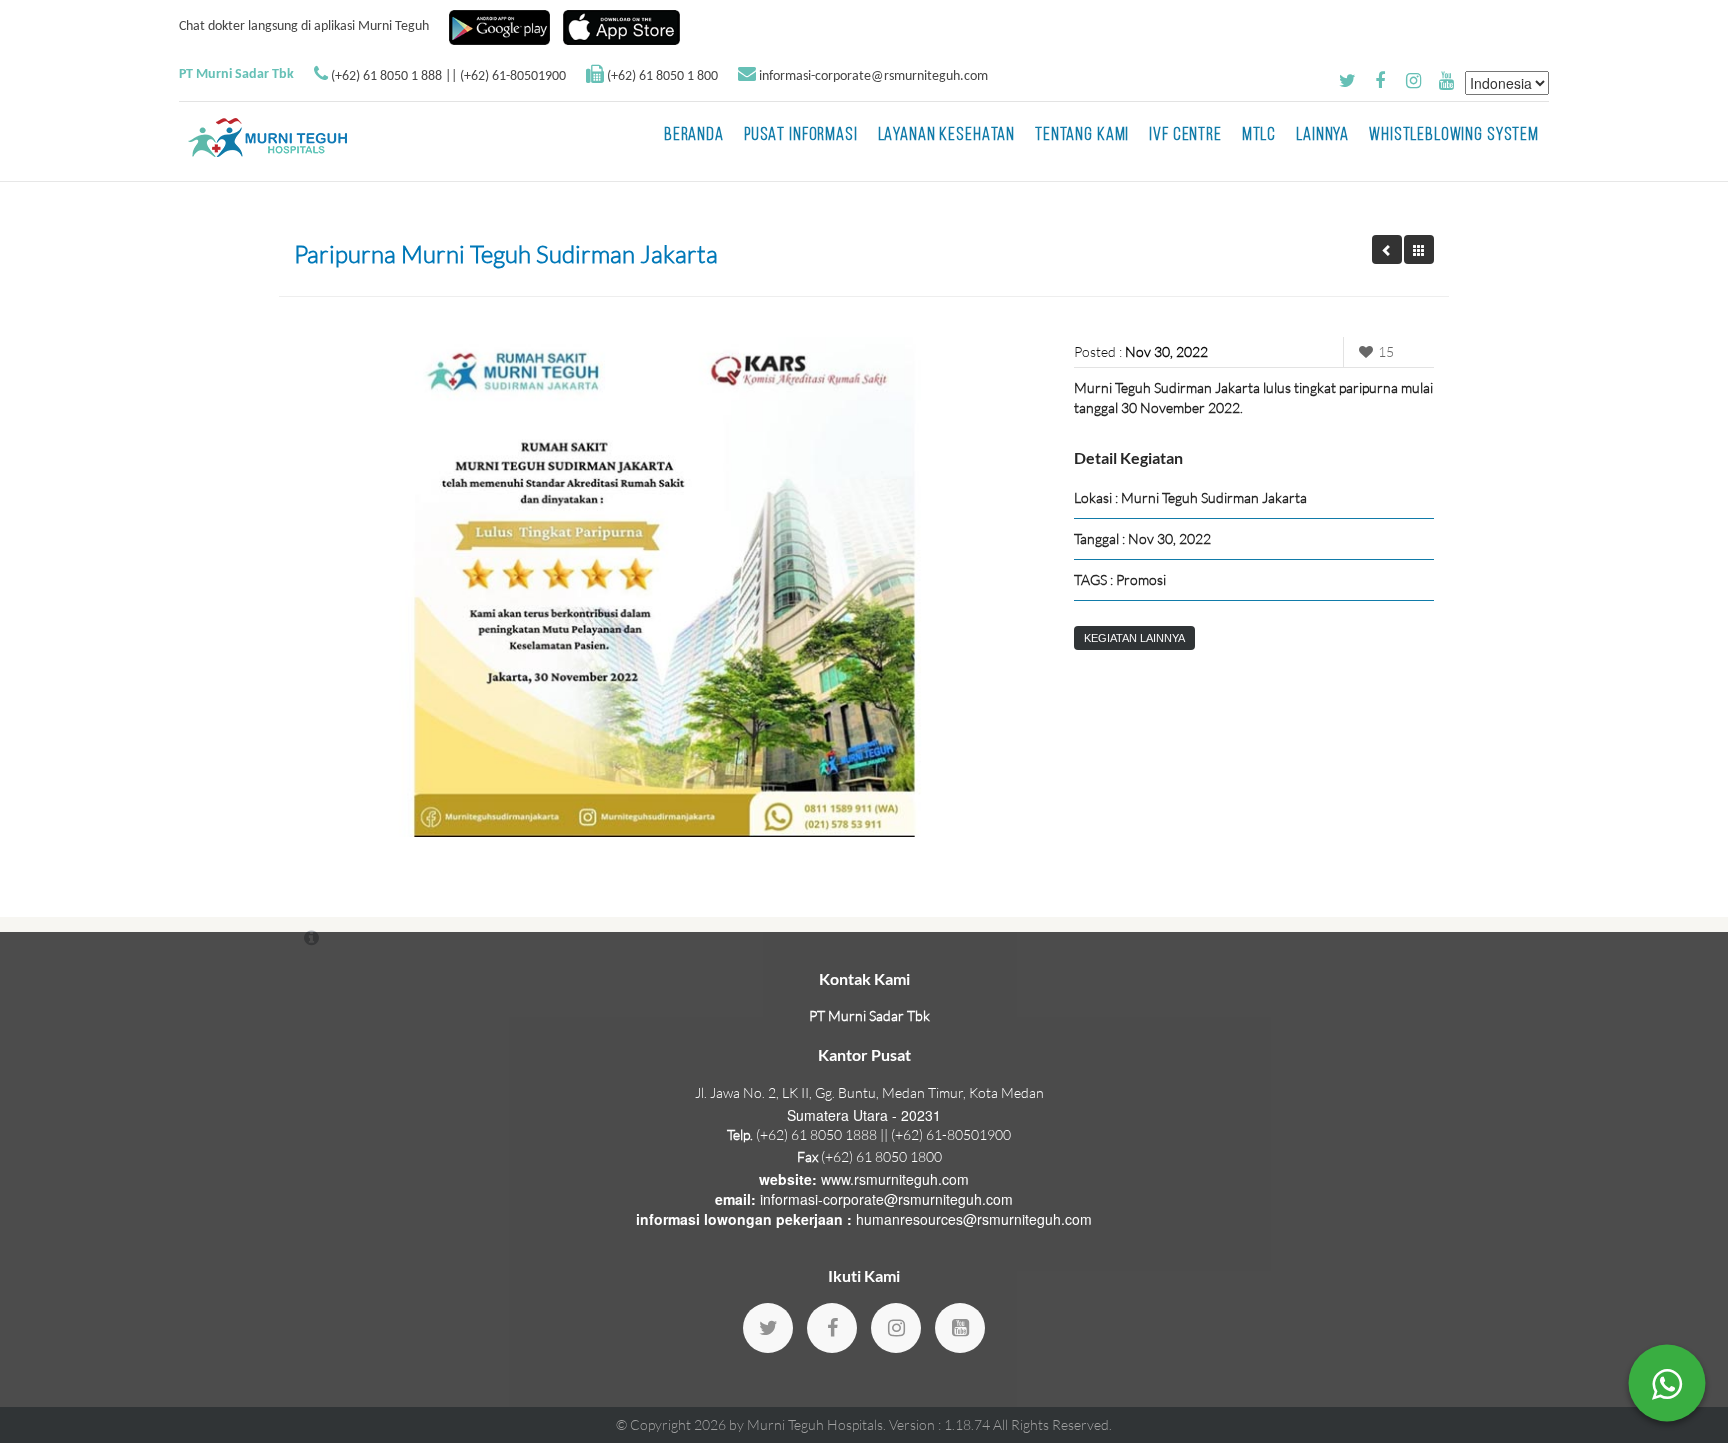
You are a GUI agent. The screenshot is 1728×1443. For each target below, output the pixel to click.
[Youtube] (960, 1328)
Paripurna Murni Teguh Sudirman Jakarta (506, 254)
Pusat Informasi (801, 135)
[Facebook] (832, 1328)
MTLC (1259, 135)
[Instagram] (896, 1328)
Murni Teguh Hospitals (815, 1424)
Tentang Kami (1082, 135)
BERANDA (694, 135)
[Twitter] (768, 1328)
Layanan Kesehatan (946, 135)
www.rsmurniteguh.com (895, 1179)
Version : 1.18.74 (941, 1424)
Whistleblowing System (1454, 135)
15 (1386, 351)
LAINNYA (1322, 135)
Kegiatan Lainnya (1134, 638)
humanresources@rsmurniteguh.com (974, 1219)
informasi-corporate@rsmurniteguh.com (873, 76)
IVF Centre (1185, 135)
